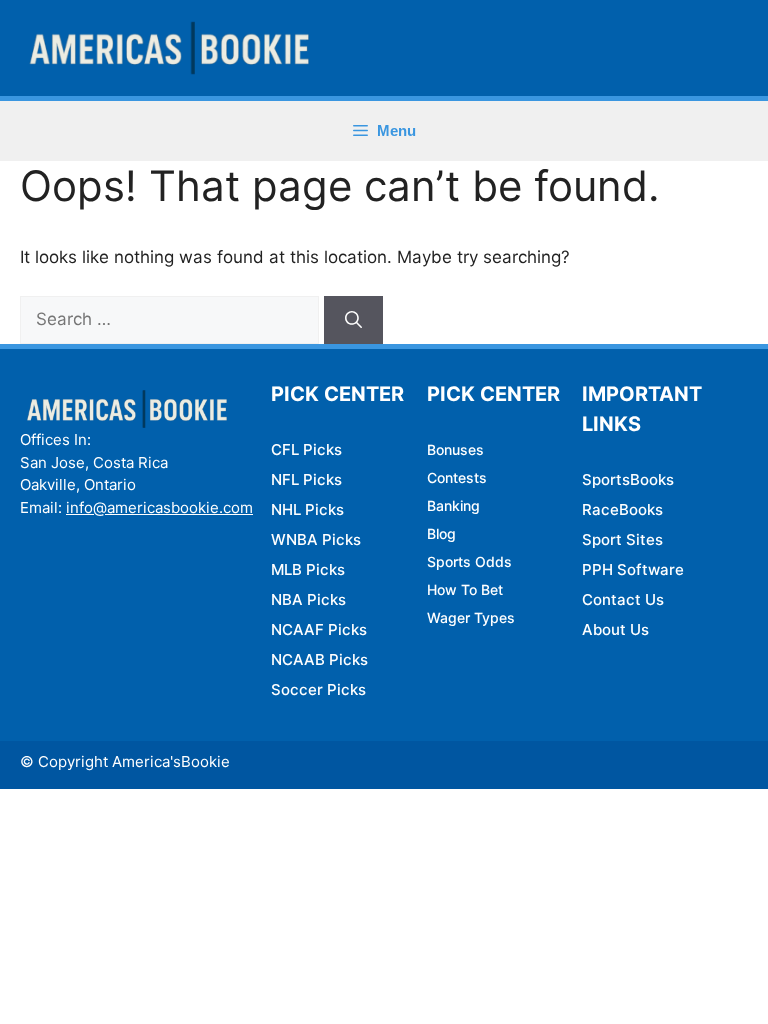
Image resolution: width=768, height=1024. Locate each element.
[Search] (353, 320)
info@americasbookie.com (159, 507)
